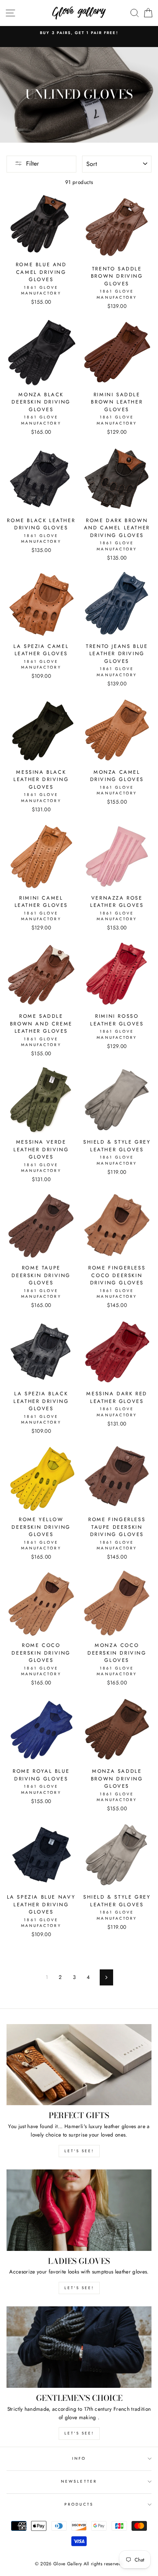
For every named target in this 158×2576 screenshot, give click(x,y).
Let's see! (79, 2151)
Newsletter (79, 2481)
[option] (79, 33)
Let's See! (79, 2288)
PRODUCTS (79, 2504)
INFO (79, 2458)
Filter (32, 164)
